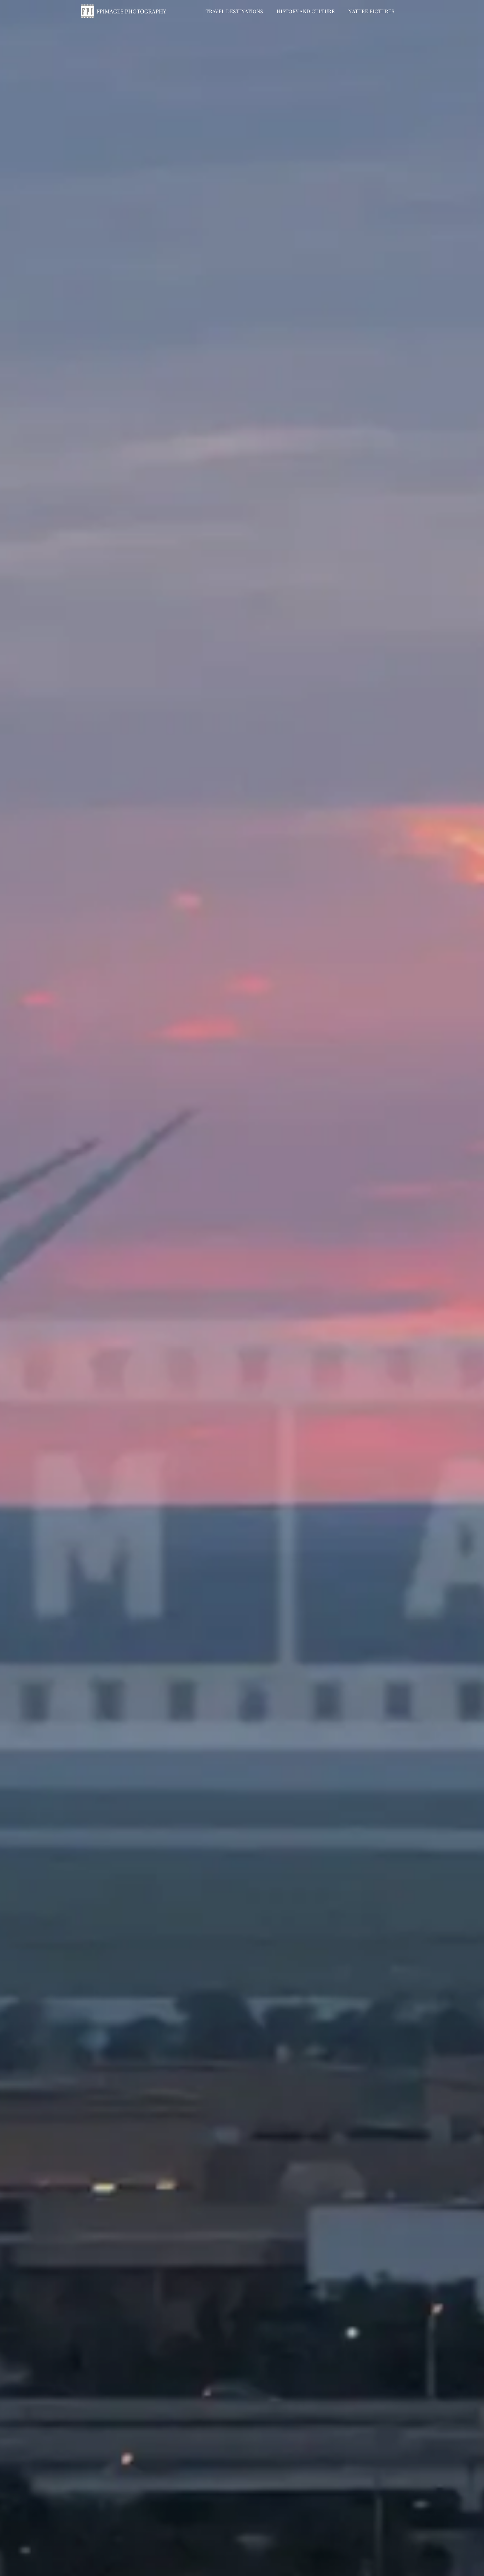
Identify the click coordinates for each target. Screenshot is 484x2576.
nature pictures (371, 11)
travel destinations (234, 11)
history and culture (306, 11)
